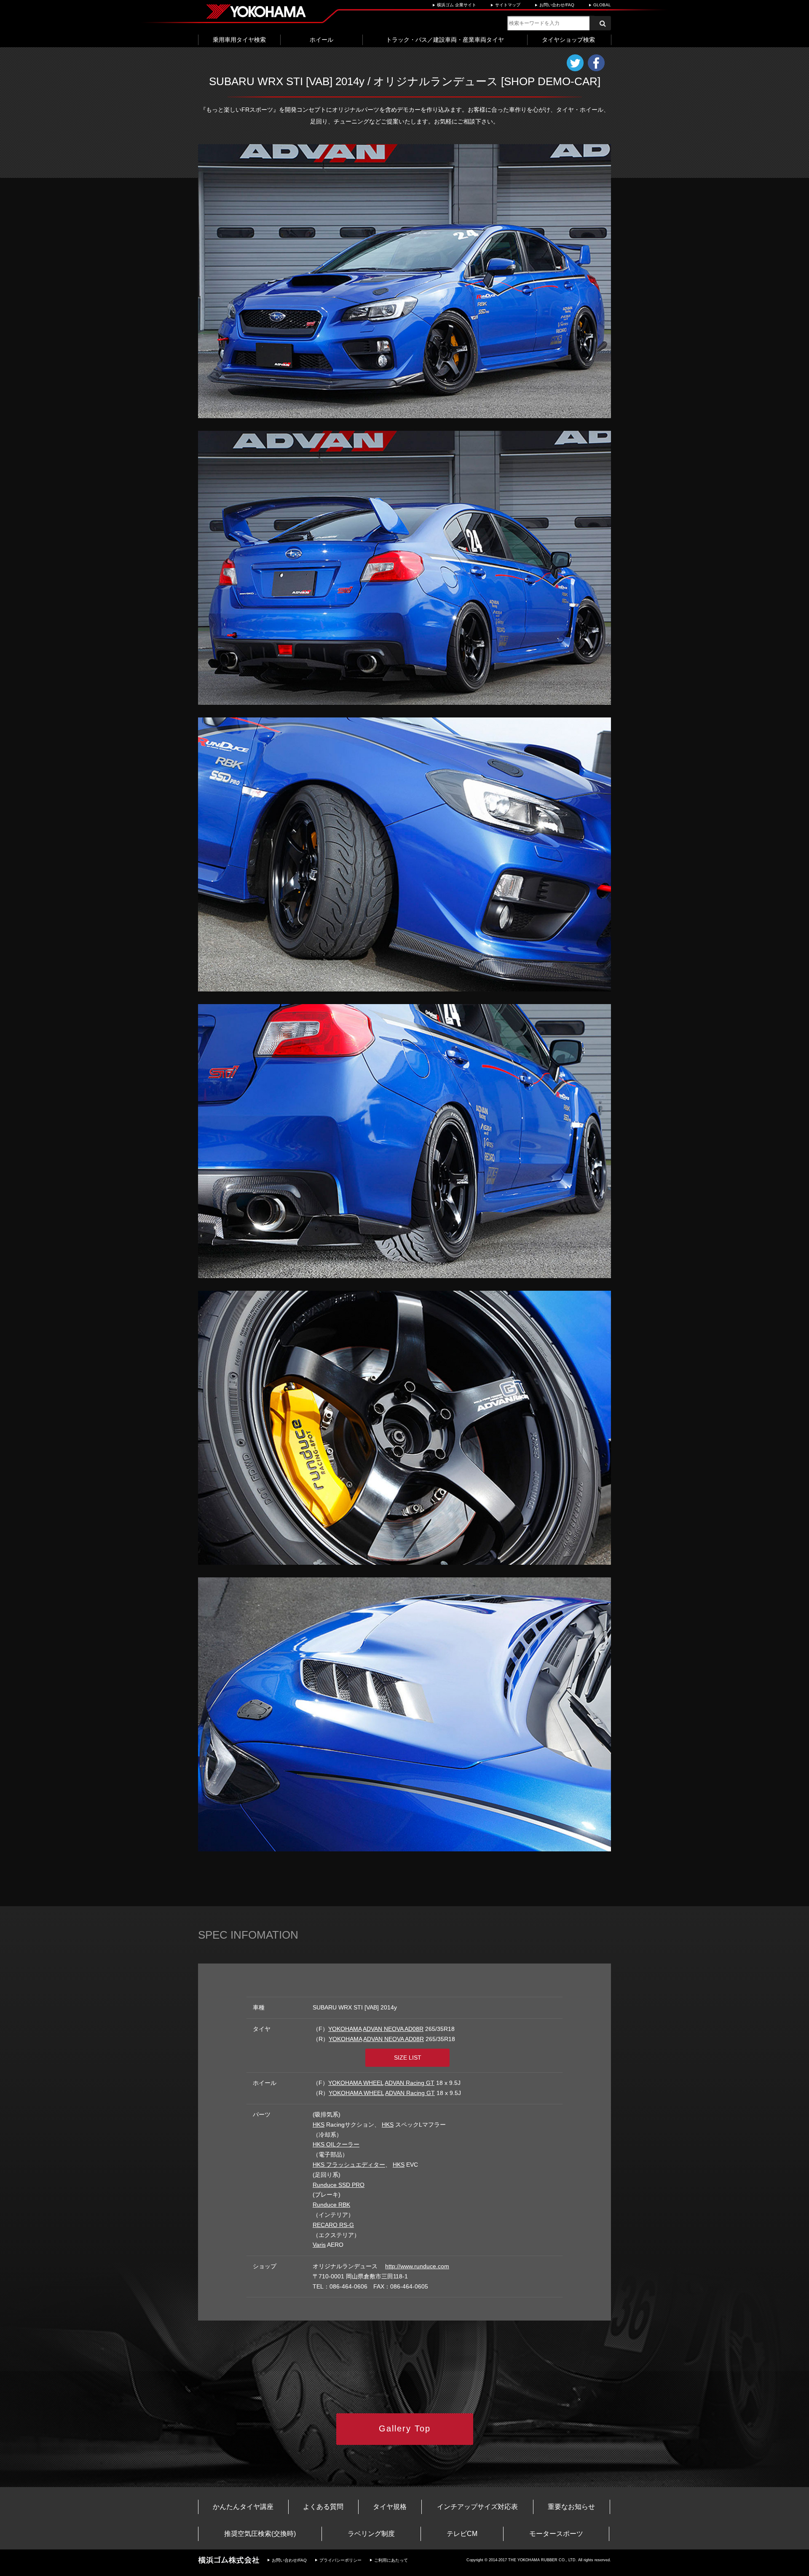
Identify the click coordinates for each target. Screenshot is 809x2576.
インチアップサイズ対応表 (477, 2507)
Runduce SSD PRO (339, 2185)
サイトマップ (508, 5)
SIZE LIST (408, 2058)
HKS (319, 2125)
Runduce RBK (331, 2205)
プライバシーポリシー (340, 2560)
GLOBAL (602, 5)
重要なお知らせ (571, 2507)
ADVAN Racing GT (410, 2083)
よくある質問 (323, 2507)
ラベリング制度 (371, 2534)
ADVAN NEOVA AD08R (393, 2029)
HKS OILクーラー (336, 2144)
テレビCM (462, 2534)
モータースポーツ (556, 2534)
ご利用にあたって (391, 2560)
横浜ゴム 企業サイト (457, 5)
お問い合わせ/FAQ (557, 5)
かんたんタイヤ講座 (243, 2507)
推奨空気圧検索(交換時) (260, 2534)
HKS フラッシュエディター (349, 2165)
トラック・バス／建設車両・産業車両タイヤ (445, 40)
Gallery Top (405, 2428)
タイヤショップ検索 (568, 40)
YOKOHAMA (345, 2029)
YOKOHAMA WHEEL (356, 2083)
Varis (319, 2245)
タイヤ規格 (390, 2507)
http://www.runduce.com (417, 2266)
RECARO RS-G (333, 2225)
